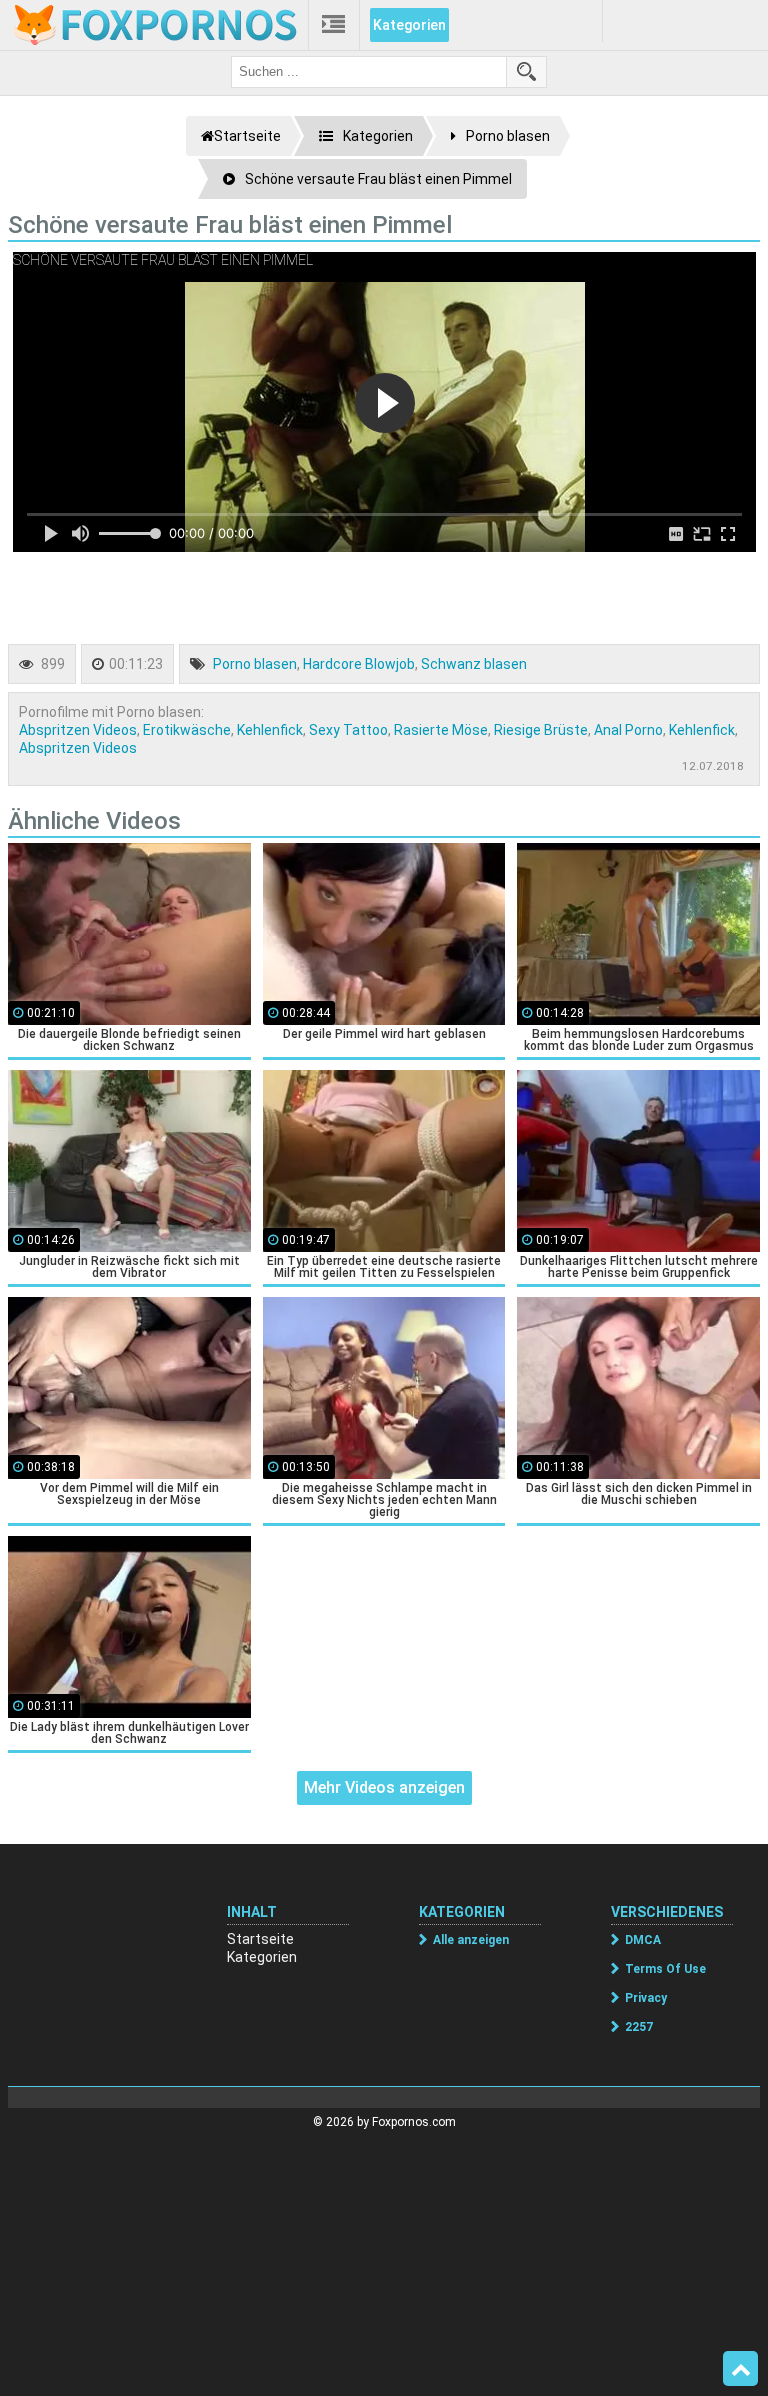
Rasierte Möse (441, 730)
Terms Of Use (665, 1969)
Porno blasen (255, 664)
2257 (639, 2027)
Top (740, 2369)
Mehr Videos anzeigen (384, 1787)
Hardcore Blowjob (359, 664)
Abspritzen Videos (78, 730)
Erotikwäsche (187, 730)
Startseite (260, 1939)
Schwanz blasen (474, 664)
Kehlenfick (270, 730)
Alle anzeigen (471, 1940)
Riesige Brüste (541, 730)
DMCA (643, 1940)
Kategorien (409, 25)
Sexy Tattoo (348, 730)
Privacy (646, 1998)
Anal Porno (628, 730)
